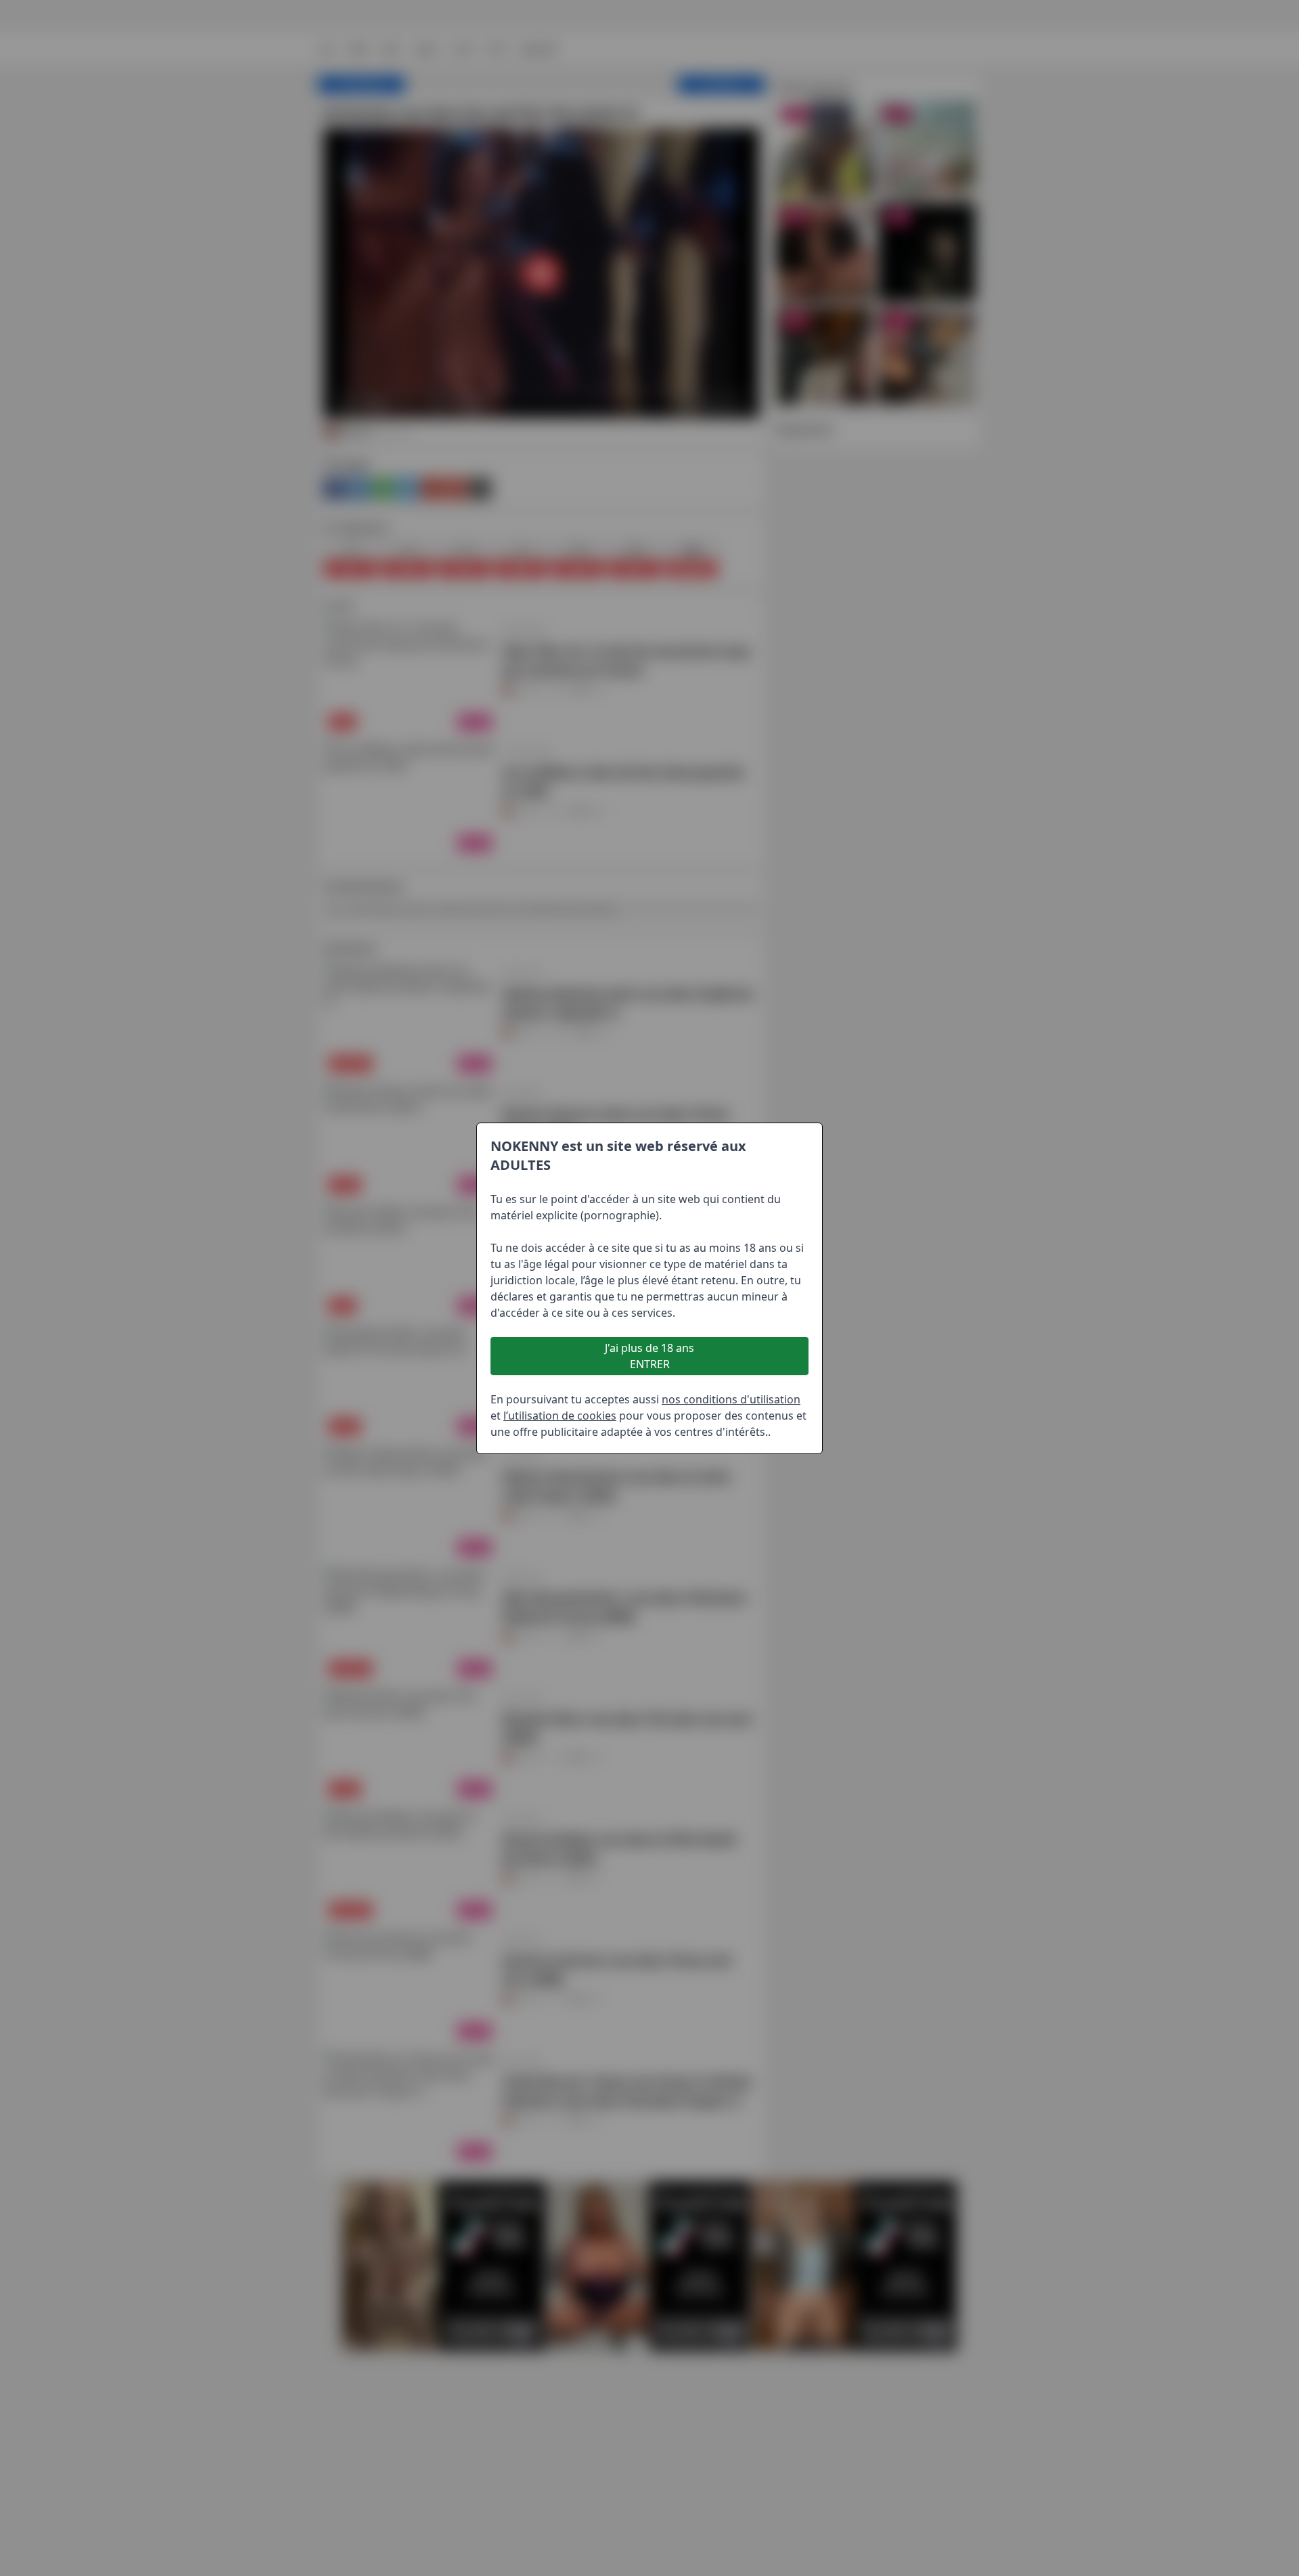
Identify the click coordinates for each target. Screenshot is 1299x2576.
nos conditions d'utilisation (731, 1399)
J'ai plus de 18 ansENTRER (649, 1356)
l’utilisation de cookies (560, 1416)
